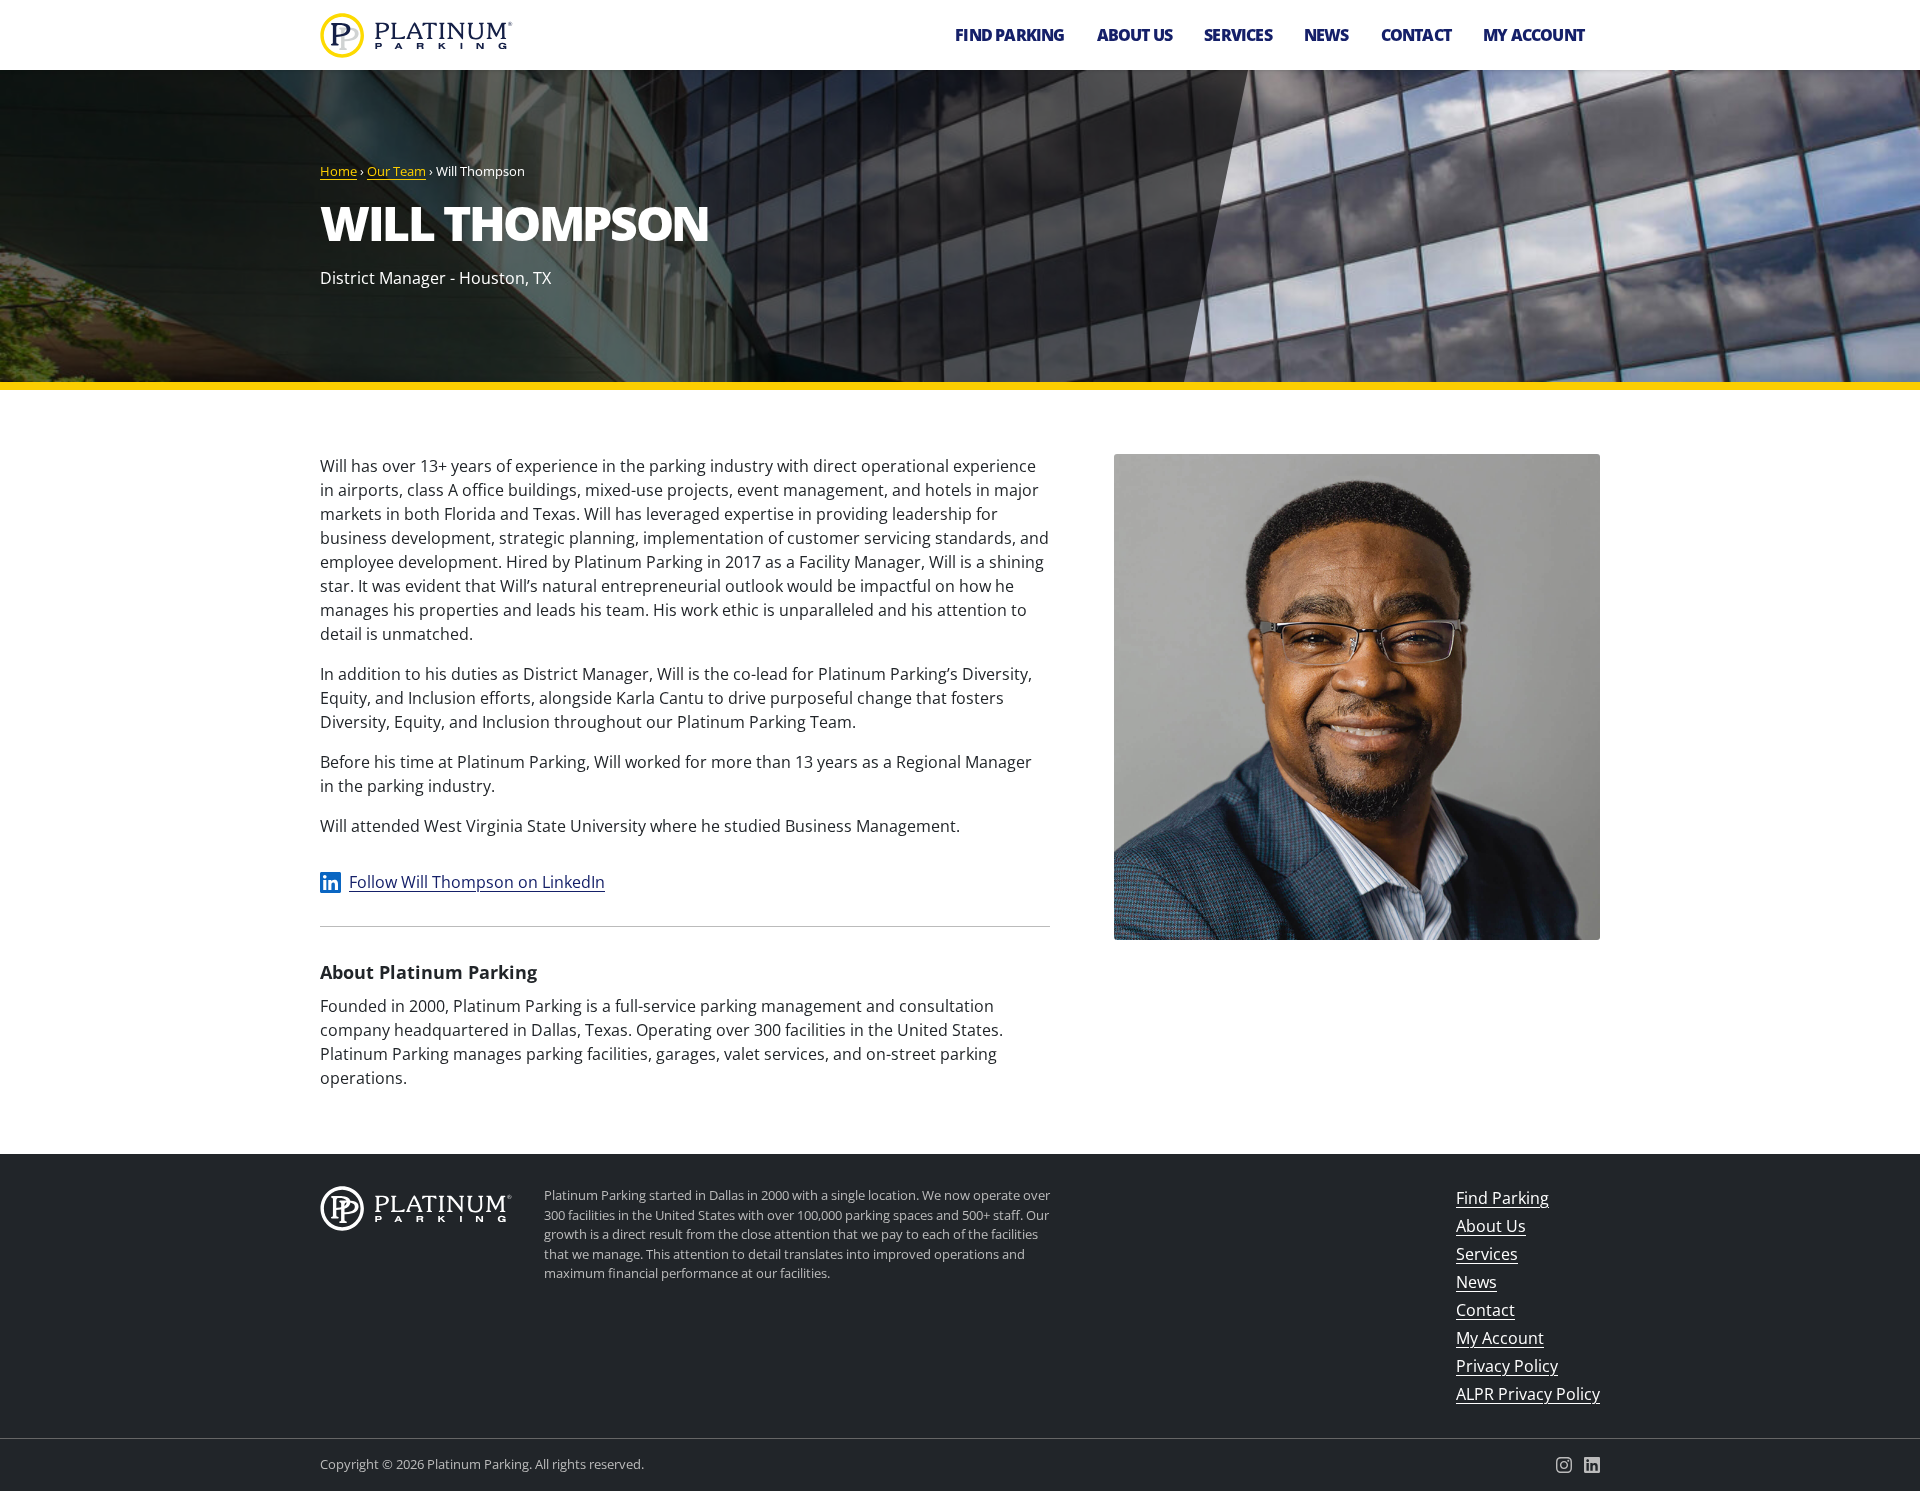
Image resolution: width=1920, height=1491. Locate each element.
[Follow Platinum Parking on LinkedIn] (1592, 1465)
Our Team (396, 171)
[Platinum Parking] (416, 1211)
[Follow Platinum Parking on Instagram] (1564, 1465)
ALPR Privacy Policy (1528, 1394)
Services (1238, 35)
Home (338, 171)
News (1326, 35)
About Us (1135, 35)
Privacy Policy (1507, 1366)
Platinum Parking (416, 35)
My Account (1533, 35)
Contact (1416, 35)
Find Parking (1009, 35)
